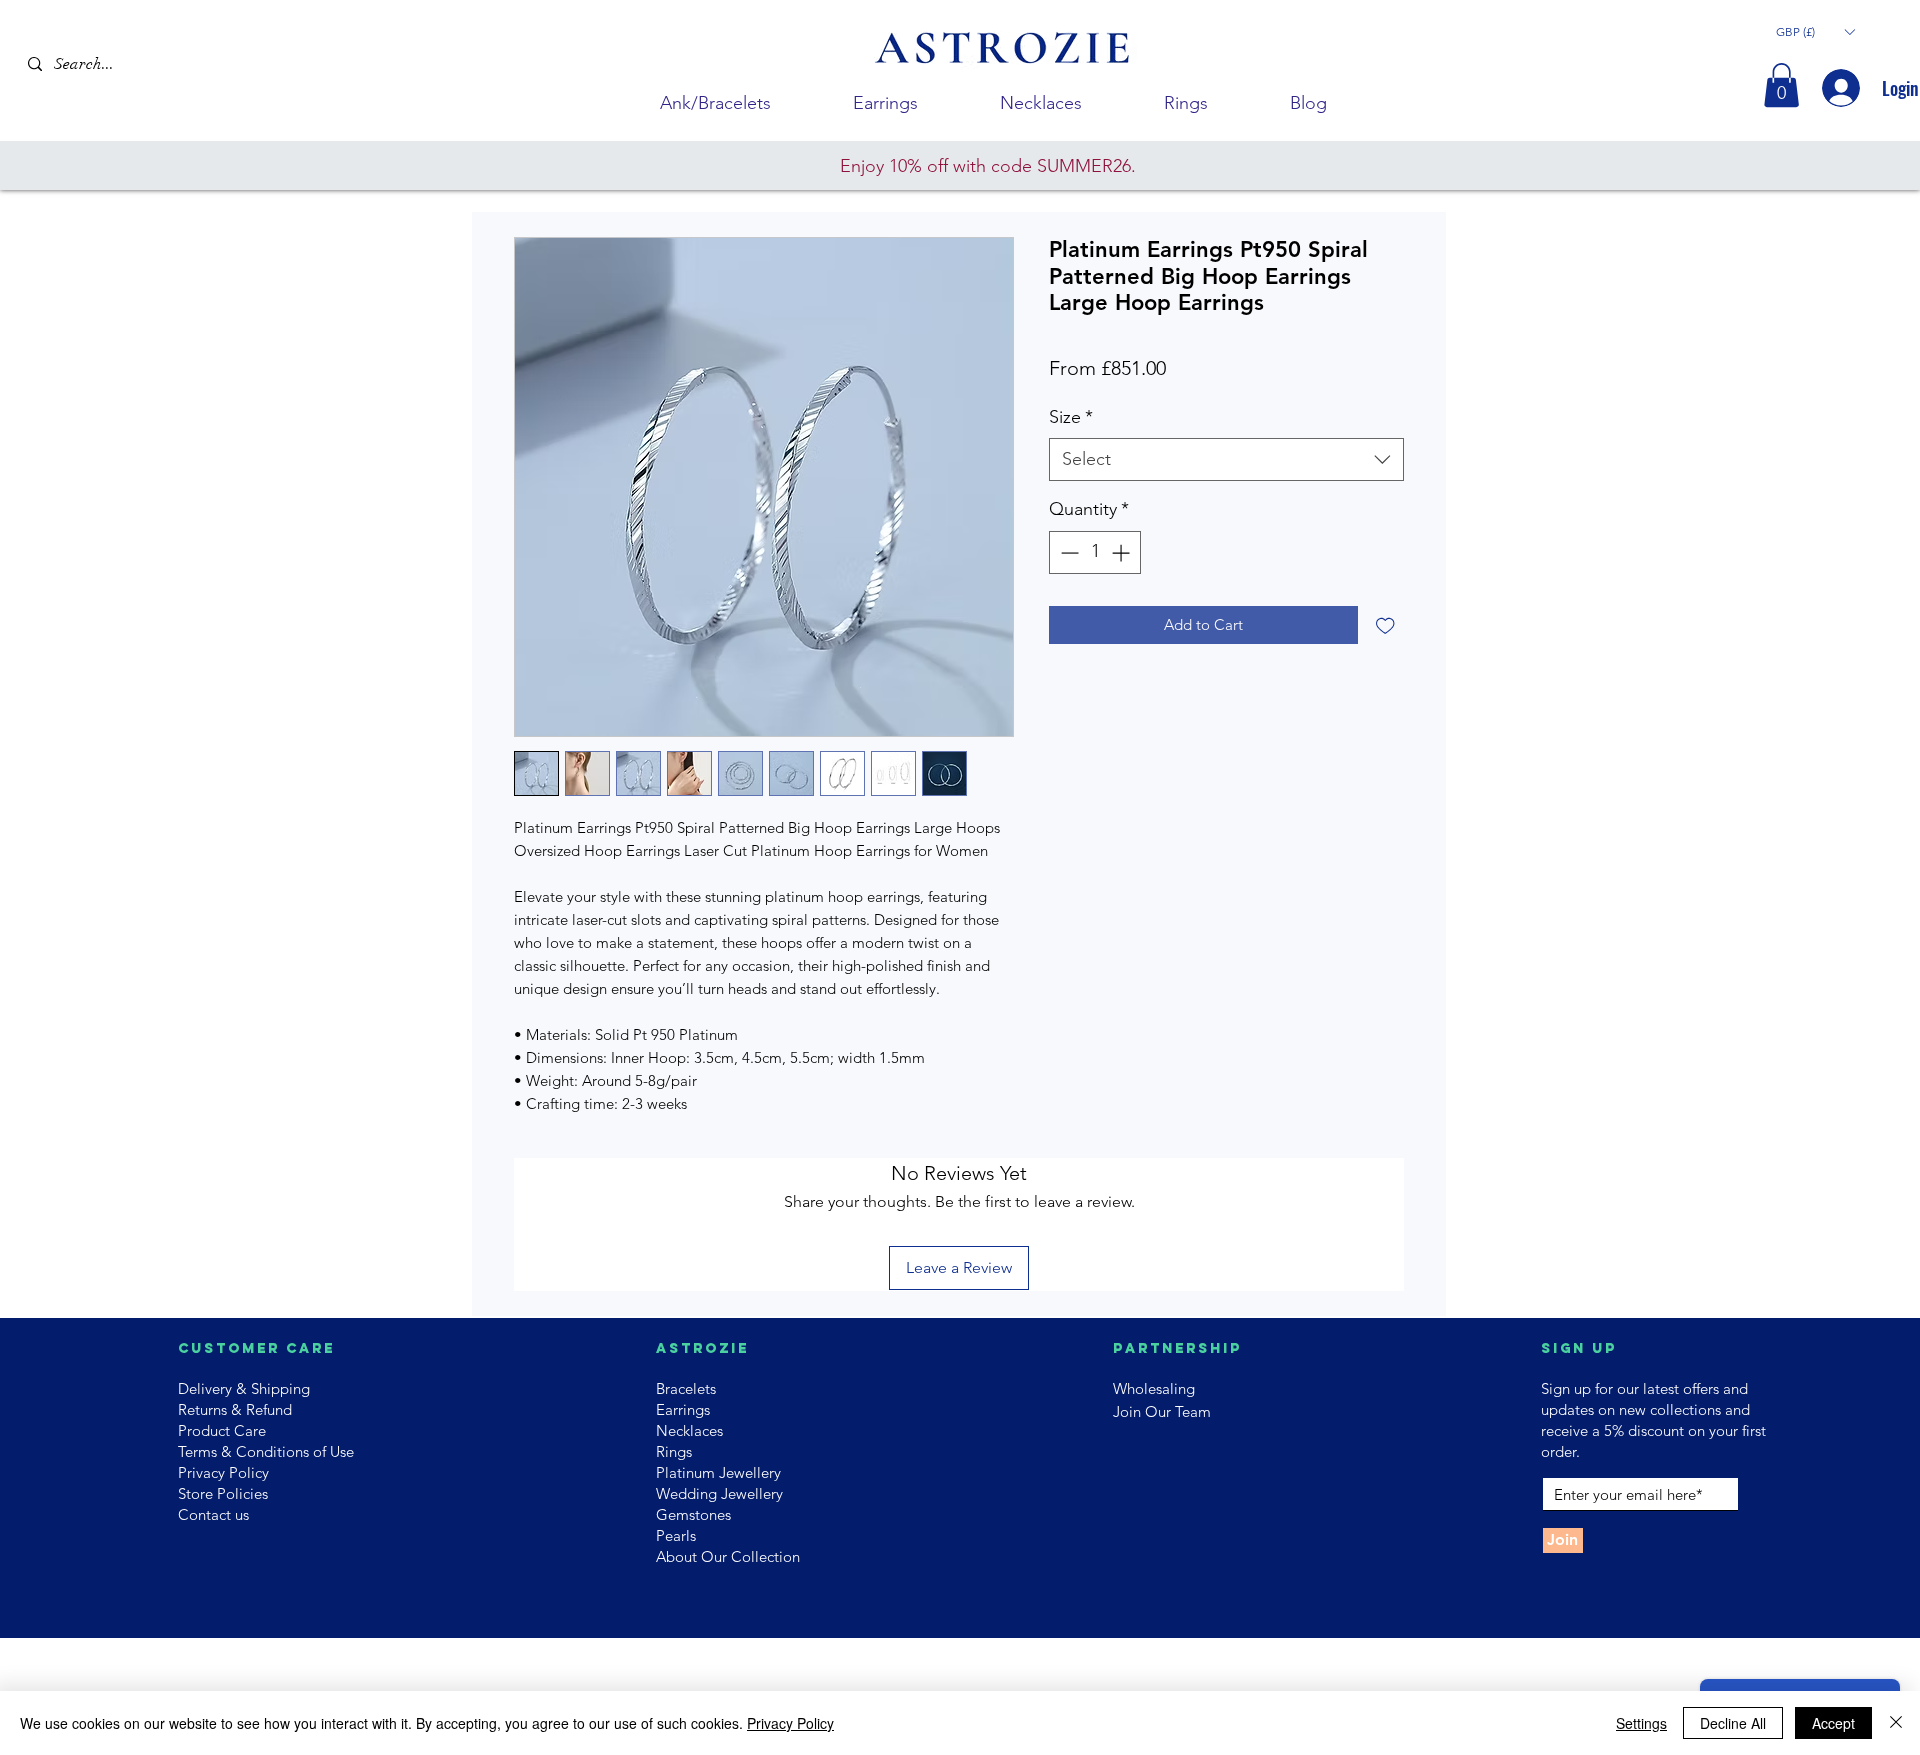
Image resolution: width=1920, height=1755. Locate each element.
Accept (1833, 1723)
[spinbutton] (1095, 552)
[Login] (1839, 88)
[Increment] (1122, 552)
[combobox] (1226, 459)
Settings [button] (1641, 1723)
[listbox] (1815, 31)
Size (1071, 417)
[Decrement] (1067, 552)
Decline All (1733, 1723)
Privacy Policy (790, 1723)
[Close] (1896, 1723)
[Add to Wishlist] (1385, 625)
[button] (1815, 31)
